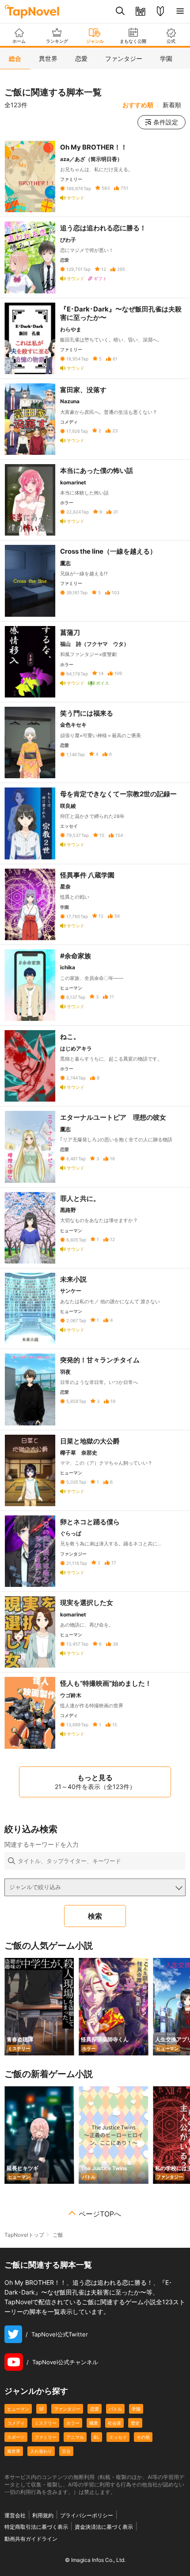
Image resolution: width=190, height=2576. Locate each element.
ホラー (73, 2423)
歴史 (135, 2423)
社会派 (114, 2423)
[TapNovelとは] (160, 11)
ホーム (19, 41)
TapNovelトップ (24, 2235)
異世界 (14, 2451)
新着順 (172, 105)
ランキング (57, 41)
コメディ (16, 2423)
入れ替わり (41, 2451)
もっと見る (95, 1782)
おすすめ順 (138, 105)
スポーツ (16, 2437)
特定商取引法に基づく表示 (36, 2527)
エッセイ (118, 2437)
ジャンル (95, 41)
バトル (115, 2409)
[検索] (120, 11)
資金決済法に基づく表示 (104, 2527)
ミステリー (46, 2423)
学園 (136, 2409)
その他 (143, 2437)
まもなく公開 (133, 41)
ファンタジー (67, 2409)
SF (42, 2409)
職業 (94, 2423)
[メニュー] (180, 11)
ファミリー (46, 2437)
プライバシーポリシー (87, 2515)
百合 (66, 2451)
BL (97, 2437)
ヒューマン (18, 2409)
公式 (171, 41)
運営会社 (15, 2515)
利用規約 (43, 2515)
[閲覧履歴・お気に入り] (140, 11)
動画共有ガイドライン (31, 2539)
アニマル (75, 2437)
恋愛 (95, 2409)
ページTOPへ (100, 2214)
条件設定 (166, 122)
